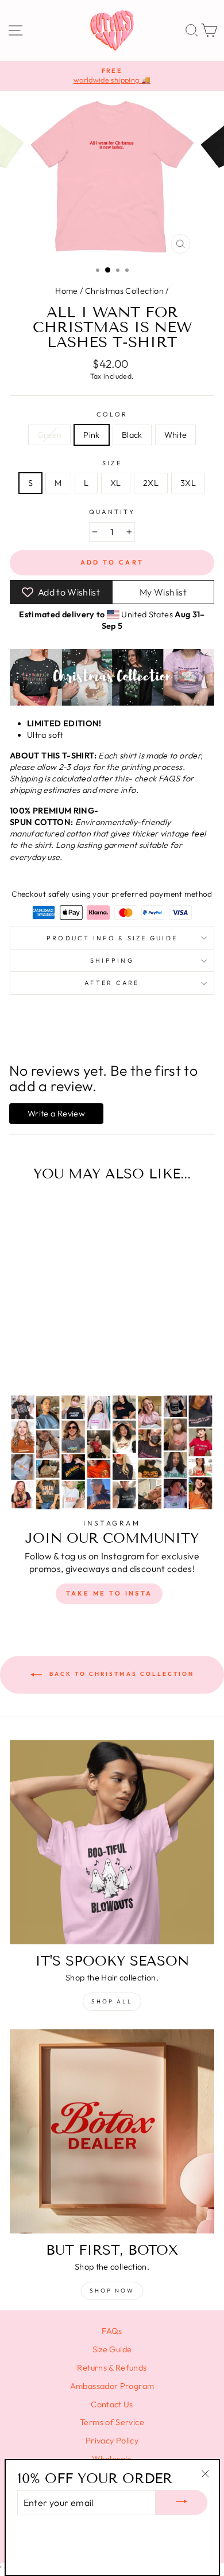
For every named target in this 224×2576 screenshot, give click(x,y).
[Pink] (42, 1355)
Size (112, 463)
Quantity (112, 512)
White (176, 435)
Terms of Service (112, 2422)
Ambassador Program (112, 2386)
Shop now (112, 2291)
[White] (69, 1355)
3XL (188, 483)
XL (116, 483)
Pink (91, 435)
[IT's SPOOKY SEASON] (112, 1842)
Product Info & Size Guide (112, 938)
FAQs (112, 2331)
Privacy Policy (112, 2441)
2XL (151, 483)
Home (66, 291)
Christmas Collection (124, 291)
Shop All (112, 2001)
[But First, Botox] (112, 2131)
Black (132, 435)
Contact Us (112, 2404)
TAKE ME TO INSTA (109, 1593)
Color (112, 414)
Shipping (112, 960)
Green (50, 435)
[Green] (29, 1355)
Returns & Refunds (112, 2368)
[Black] (55, 1355)
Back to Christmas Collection (120, 1674)
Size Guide (112, 2349)
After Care (112, 983)
